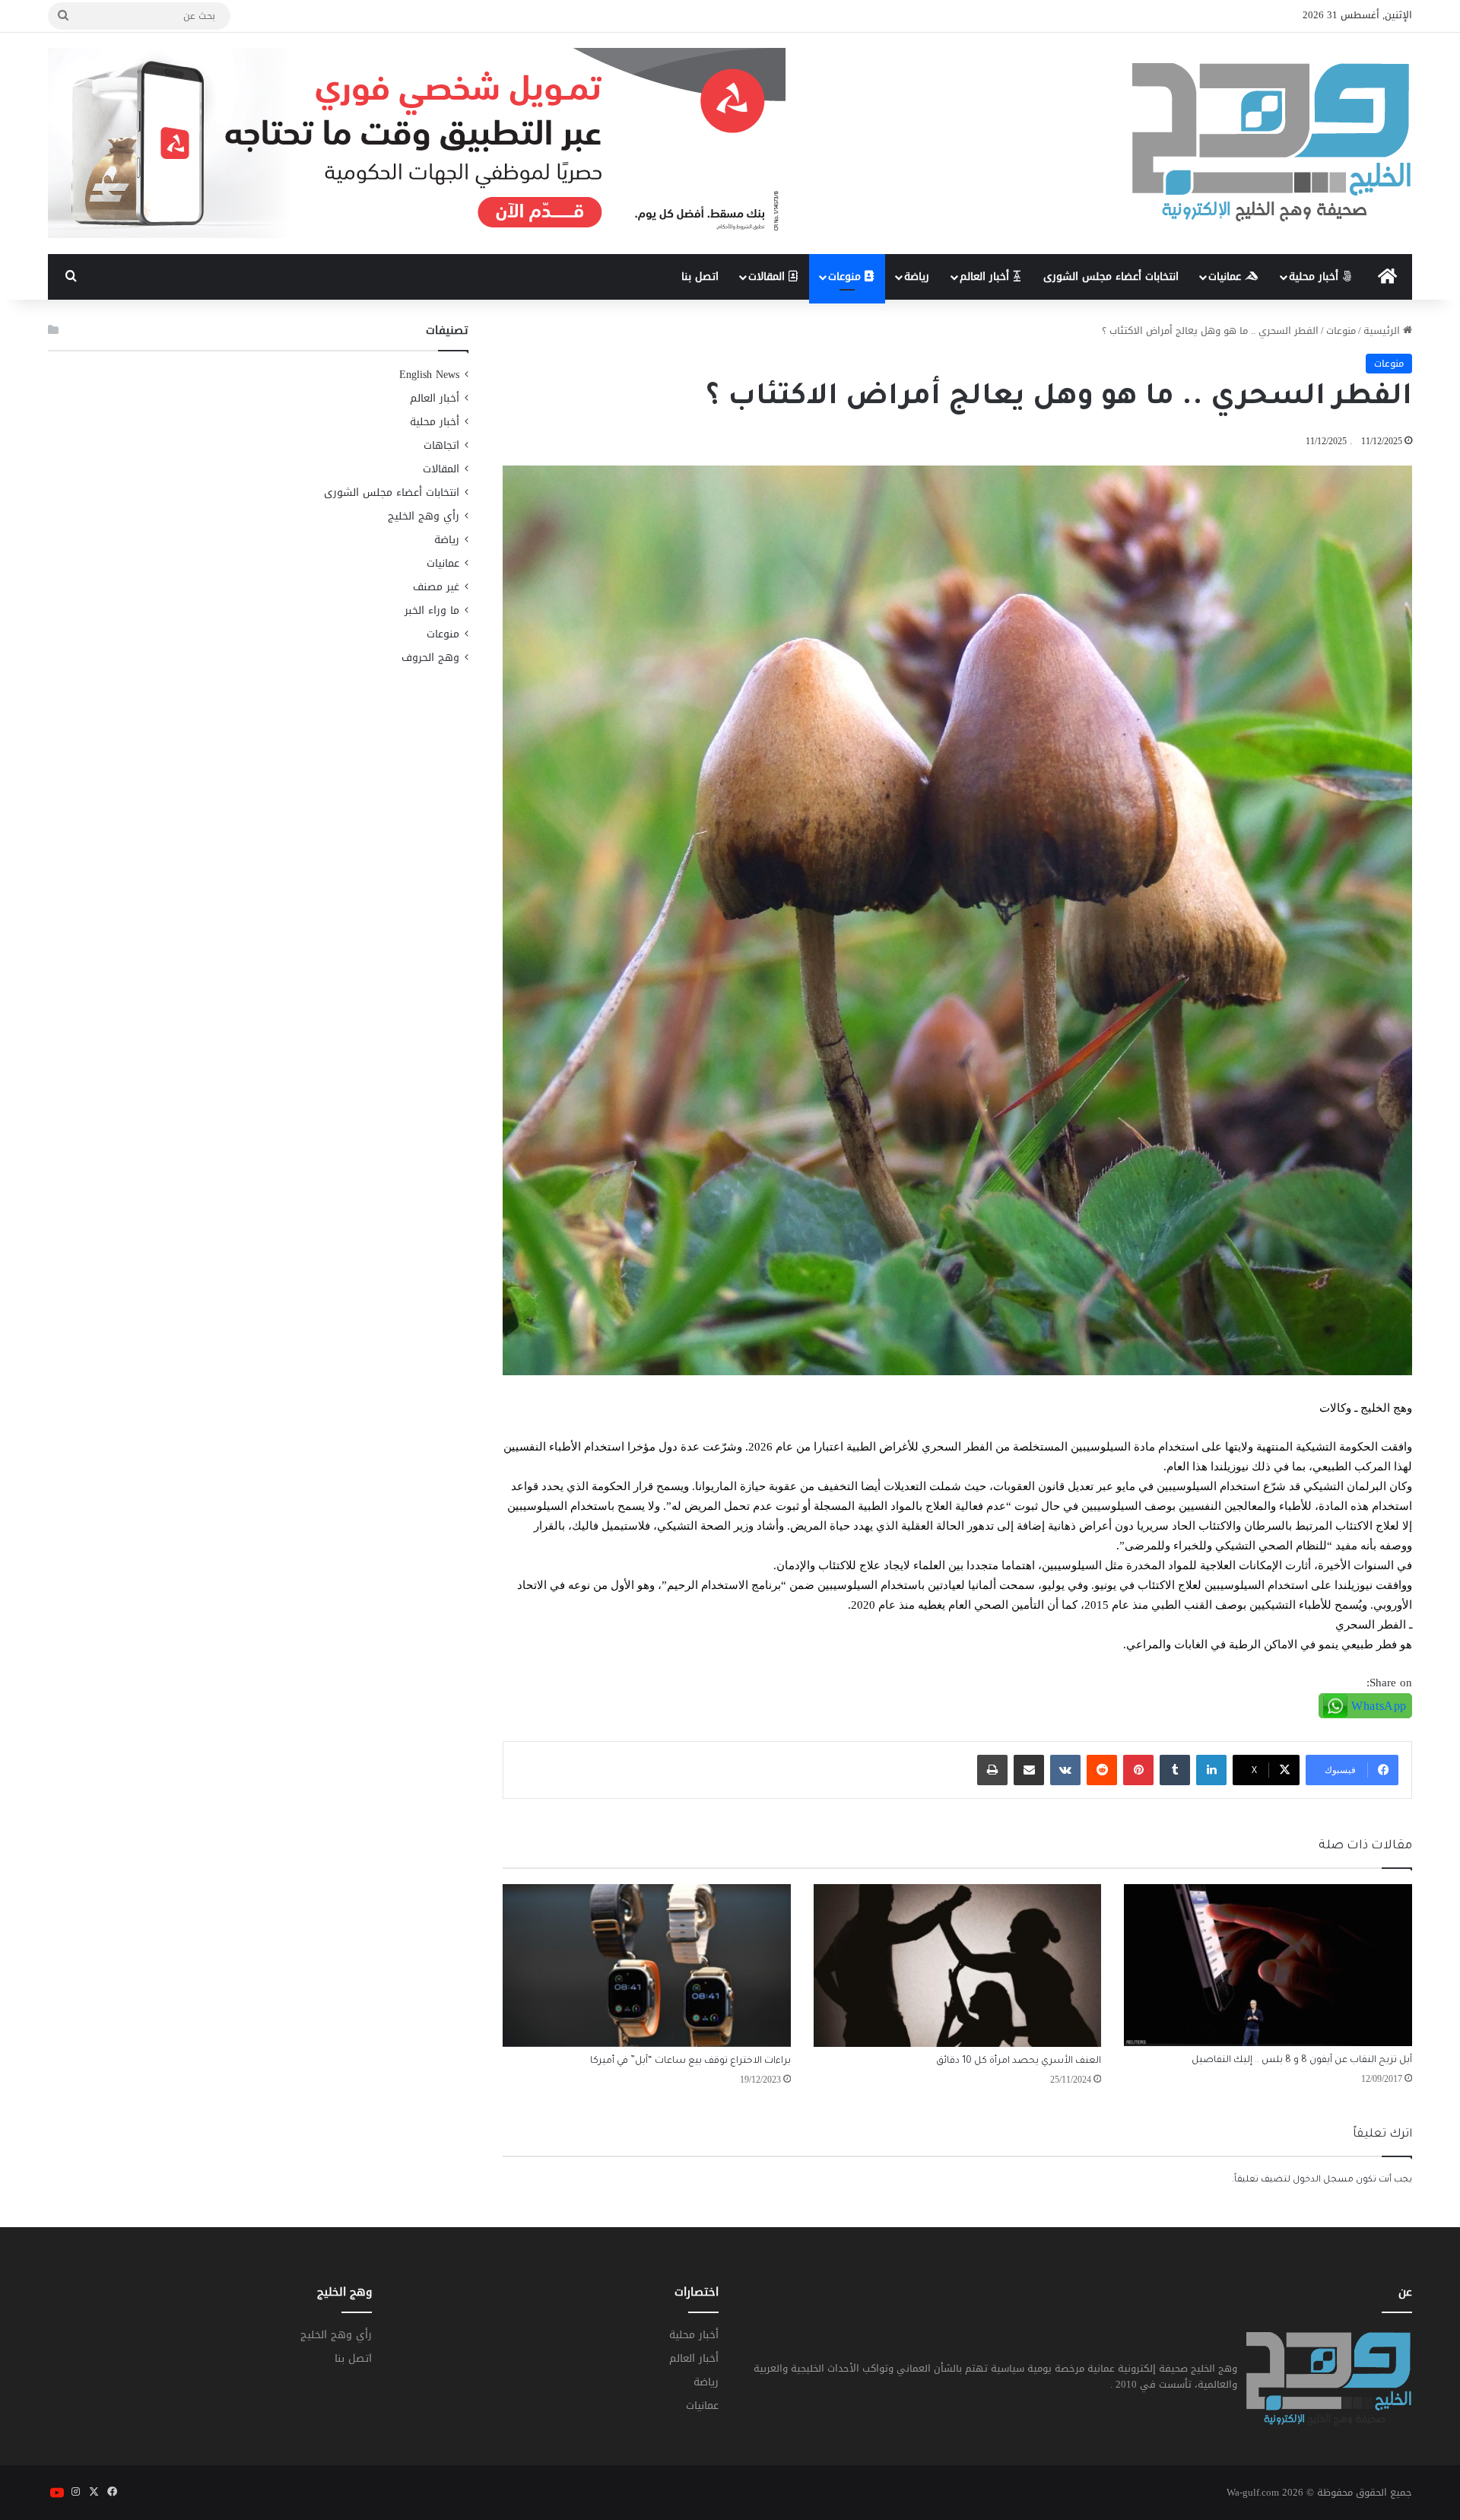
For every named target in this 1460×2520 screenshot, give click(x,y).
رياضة (917, 276)
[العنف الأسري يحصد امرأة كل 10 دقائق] (958, 1965)
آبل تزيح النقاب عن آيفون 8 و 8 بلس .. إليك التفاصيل (1302, 2061)
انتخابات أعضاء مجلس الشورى (1111, 276)
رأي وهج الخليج (424, 516)
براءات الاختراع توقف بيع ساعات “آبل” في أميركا (690, 2061)
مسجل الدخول (1323, 2180)
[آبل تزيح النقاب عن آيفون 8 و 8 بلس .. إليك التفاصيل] (1268, 1965)
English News (429, 375)
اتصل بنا (700, 276)
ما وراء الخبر (432, 610)
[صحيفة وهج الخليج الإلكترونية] (1272, 143)
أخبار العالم (986, 276)
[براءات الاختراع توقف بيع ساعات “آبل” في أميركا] (647, 1965)
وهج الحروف (430, 658)
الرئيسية (1383, 330)
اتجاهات (441, 445)
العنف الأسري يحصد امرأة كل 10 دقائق (1019, 2061)
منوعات (846, 276)
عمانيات (1227, 276)
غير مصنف (436, 587)
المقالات (768, 276)
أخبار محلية (1316, 276)
